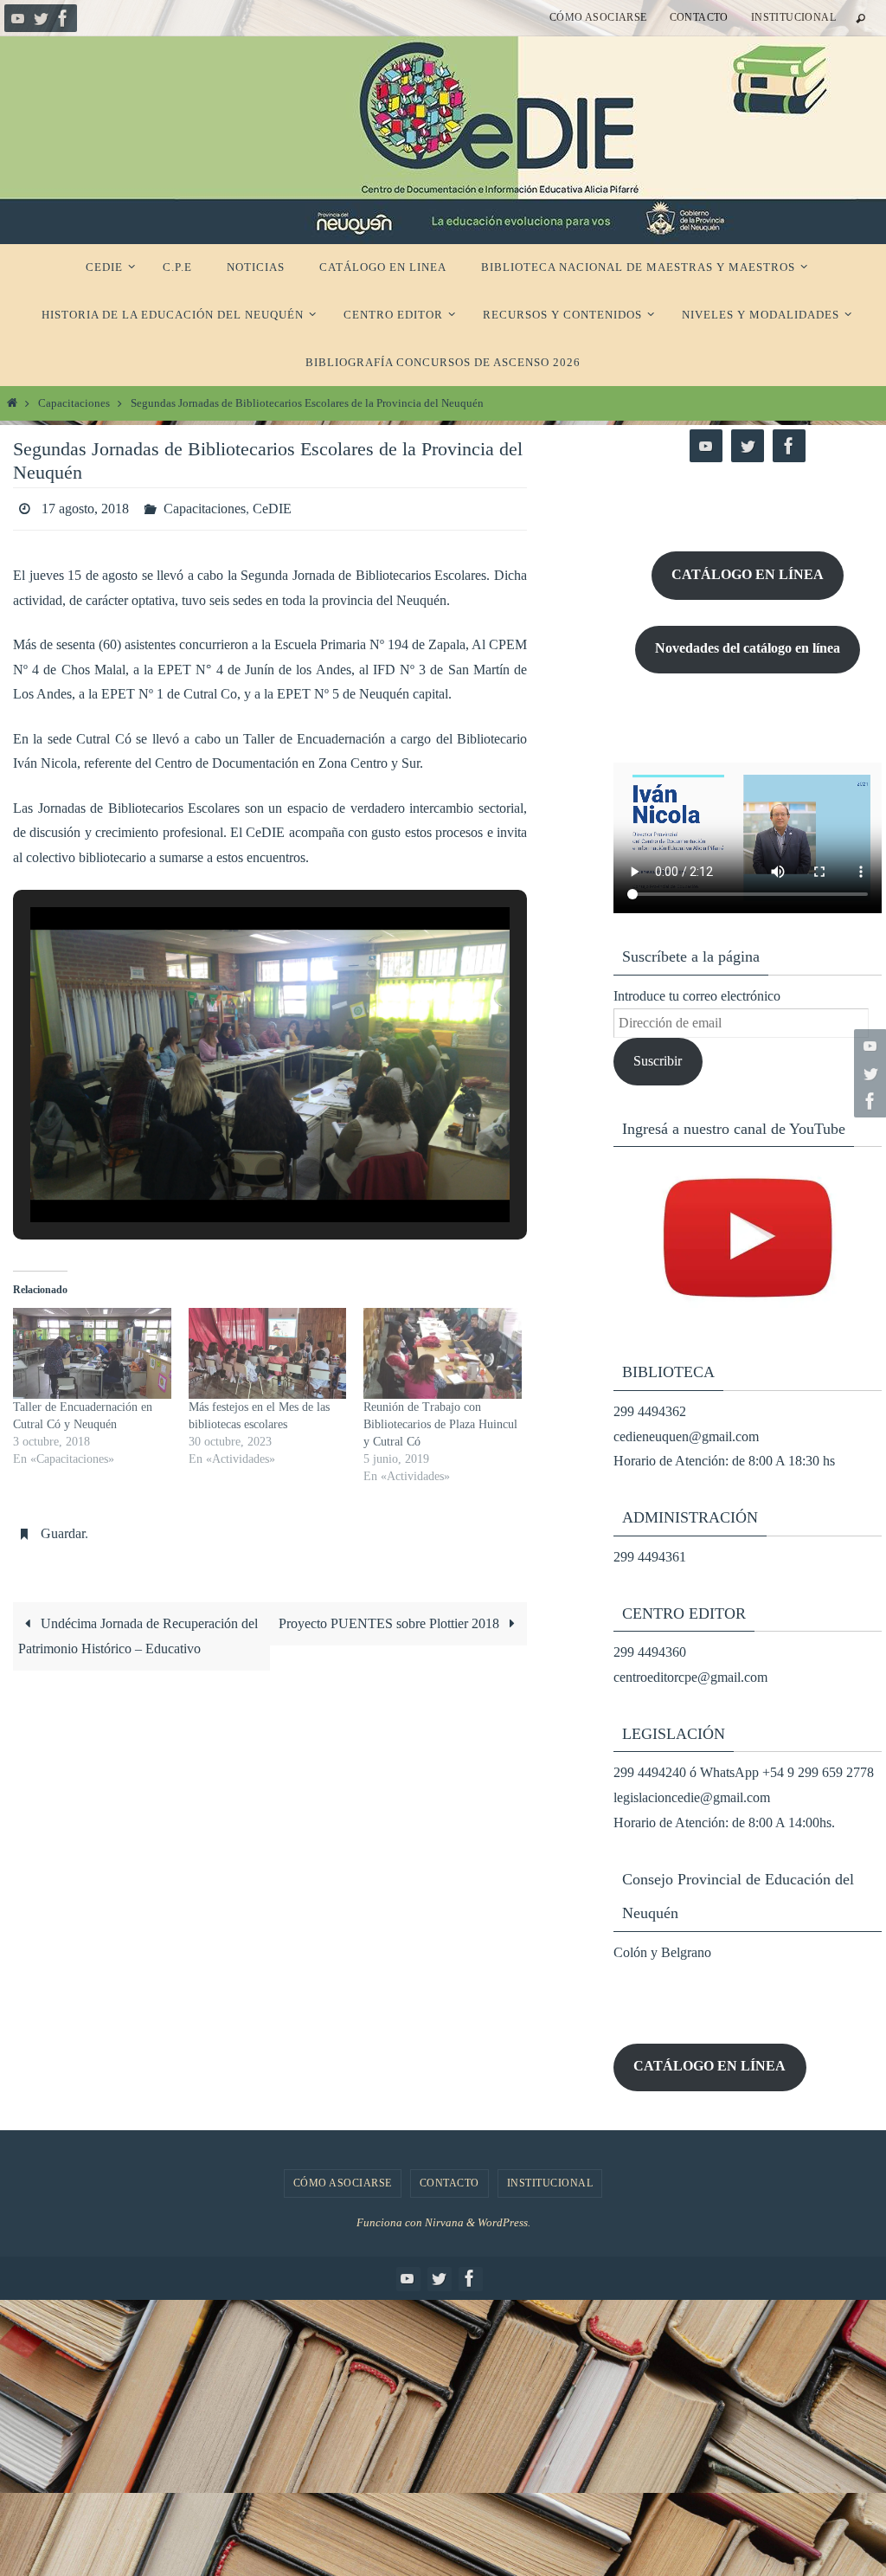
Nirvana (444, 2222)
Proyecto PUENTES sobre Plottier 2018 (391, 1614)
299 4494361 (650, 1557)
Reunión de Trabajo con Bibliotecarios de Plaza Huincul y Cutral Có (440, 1419)
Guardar (63, 1526)
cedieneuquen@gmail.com (686, 1436)
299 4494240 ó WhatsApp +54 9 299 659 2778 (744, 1772)
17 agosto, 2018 (85, 506)
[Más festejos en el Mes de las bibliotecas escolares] (268, 1349)
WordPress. (504, 2222)
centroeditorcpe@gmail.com (690, 1677)
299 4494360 (650, 1652)
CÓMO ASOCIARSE (598, 17)
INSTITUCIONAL (793, 17)
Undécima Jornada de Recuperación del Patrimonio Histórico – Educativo (138, 1626)
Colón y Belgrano (662, 1952)
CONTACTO (699, 17)
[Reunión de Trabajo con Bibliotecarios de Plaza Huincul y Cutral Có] (443, 1349)
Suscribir (658, 1061)
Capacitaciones (74, 403)
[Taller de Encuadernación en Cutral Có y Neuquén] (92, 1349)
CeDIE (272, 506)
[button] (230, 1168)
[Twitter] (41, 18)
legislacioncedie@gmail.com (692, 1797)
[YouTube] (18, 18)
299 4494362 (650, 1411)
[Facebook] (63, 18)
